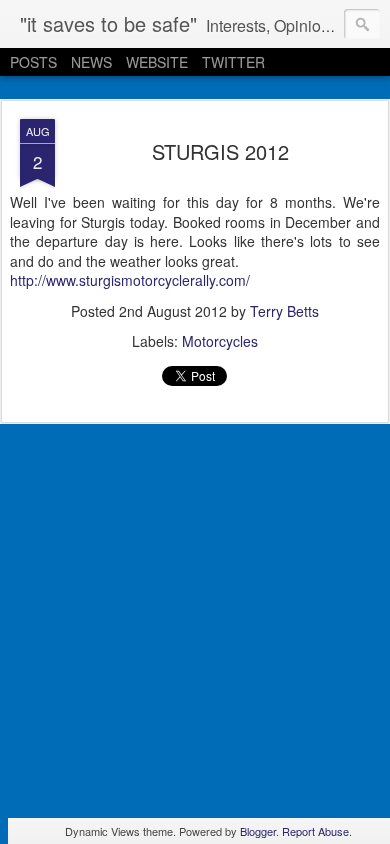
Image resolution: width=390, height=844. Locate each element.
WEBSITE (157, 62)
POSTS (33, 62)
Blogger (258, 831)
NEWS (91, 62)
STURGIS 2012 (220, 151)
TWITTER (233, 62)
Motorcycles (220, 341)
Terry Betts (284, 311)
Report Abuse (315, 831)
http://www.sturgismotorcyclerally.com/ (130, 280)
